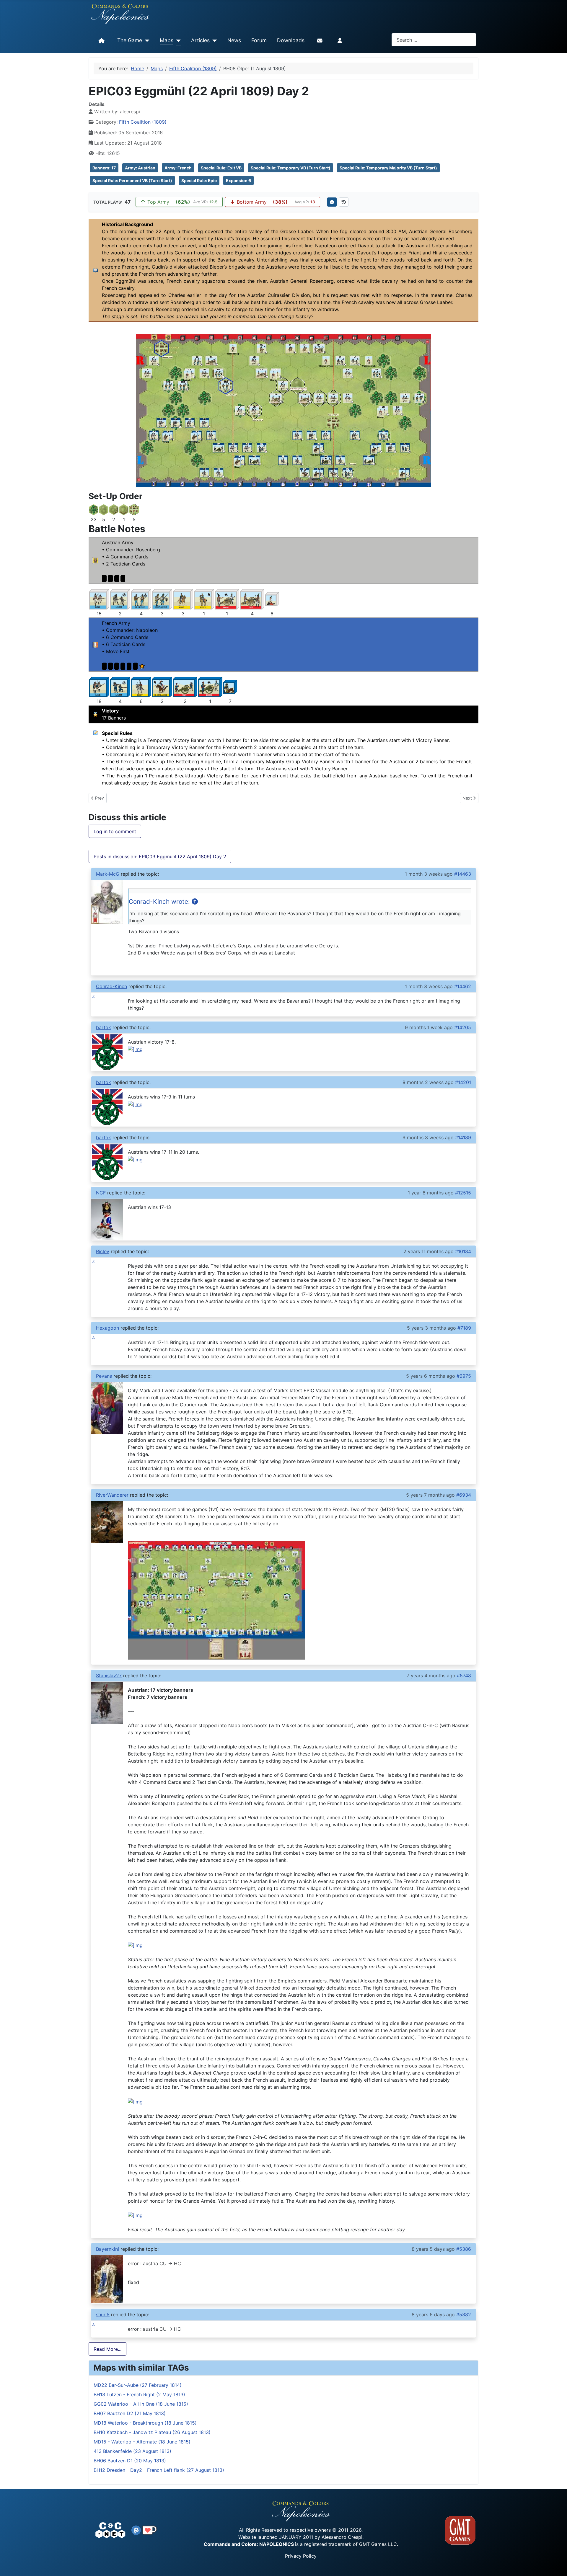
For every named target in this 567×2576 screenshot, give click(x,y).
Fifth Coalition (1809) (143, 122)
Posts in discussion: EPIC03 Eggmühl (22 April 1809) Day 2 (160, 857)
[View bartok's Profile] (107, 1052)
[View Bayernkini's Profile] (107, 2279)
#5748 (464, 1676)
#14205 (463, 1027)
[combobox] (434, 40)
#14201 (463, 1082)
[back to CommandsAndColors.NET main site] (110, 2530)
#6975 (464, 1376)
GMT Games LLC (378, 2544)
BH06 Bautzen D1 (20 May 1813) (130, 2461)
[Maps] (177, 41)
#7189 (464, 1328)
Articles (200, 40)
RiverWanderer (112, 1495)
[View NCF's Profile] (107, 1219)
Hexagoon (107, 1328)
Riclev (103, 1251)
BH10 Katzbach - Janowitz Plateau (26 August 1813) (152, 2432)
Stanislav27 (109, 1676)
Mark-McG (108, 874)
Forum (259, 40)
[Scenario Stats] (344, 202)
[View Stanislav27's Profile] (107, 1702)
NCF (101, 1193)
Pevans (104, 1376)
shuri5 (103, 2315)
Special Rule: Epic (199, 180)
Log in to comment (115, 831)
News (234, 40)
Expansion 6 (238, 180)
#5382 (464, 2315)
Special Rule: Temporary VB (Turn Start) (291, 168)
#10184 (463, 1251)
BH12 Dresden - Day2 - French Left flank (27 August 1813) (159, 2470)
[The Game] (146, 41)
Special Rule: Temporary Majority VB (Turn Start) (388, 168)
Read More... (107, 2349)
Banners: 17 (104, 168)
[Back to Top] (557, 2565)
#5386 (464, 2249)
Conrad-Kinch (111, 986)
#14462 (463, 986)
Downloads (291, 40)
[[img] (135, 1945)
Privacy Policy (301, 2556)
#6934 (464, 1495)
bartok (104, 1027)
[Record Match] (332, 202)
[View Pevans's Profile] (107, 1408)
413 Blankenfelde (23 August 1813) (132, 2451)
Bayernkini (107, 2249)
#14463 (463, 874)
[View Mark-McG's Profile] (107, 902)
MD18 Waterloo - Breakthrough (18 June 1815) (145, 2423)
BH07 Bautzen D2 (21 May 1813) (130, 2413)
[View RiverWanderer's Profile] (107, 1521)
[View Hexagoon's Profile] (94, 1338)
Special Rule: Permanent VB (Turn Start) (132, 180)
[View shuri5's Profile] (94, 2324)
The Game (130, 40)
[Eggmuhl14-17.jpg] (216, 1600)
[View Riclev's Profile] (94, 1261)
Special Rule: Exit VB (221, 168)
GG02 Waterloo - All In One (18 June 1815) (141, 2404)
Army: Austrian (140, 168)
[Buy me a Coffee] (150, 2530)
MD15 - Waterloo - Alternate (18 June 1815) (142, 2442)
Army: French (178, 168)
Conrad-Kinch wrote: (160, 902)
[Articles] (213, 41)
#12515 (463, 1193)
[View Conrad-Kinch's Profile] (94, 996)
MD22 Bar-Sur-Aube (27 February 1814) (138, 2385)
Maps (167, 40)
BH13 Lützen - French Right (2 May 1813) (139, 2394)
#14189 (463, 1137)
